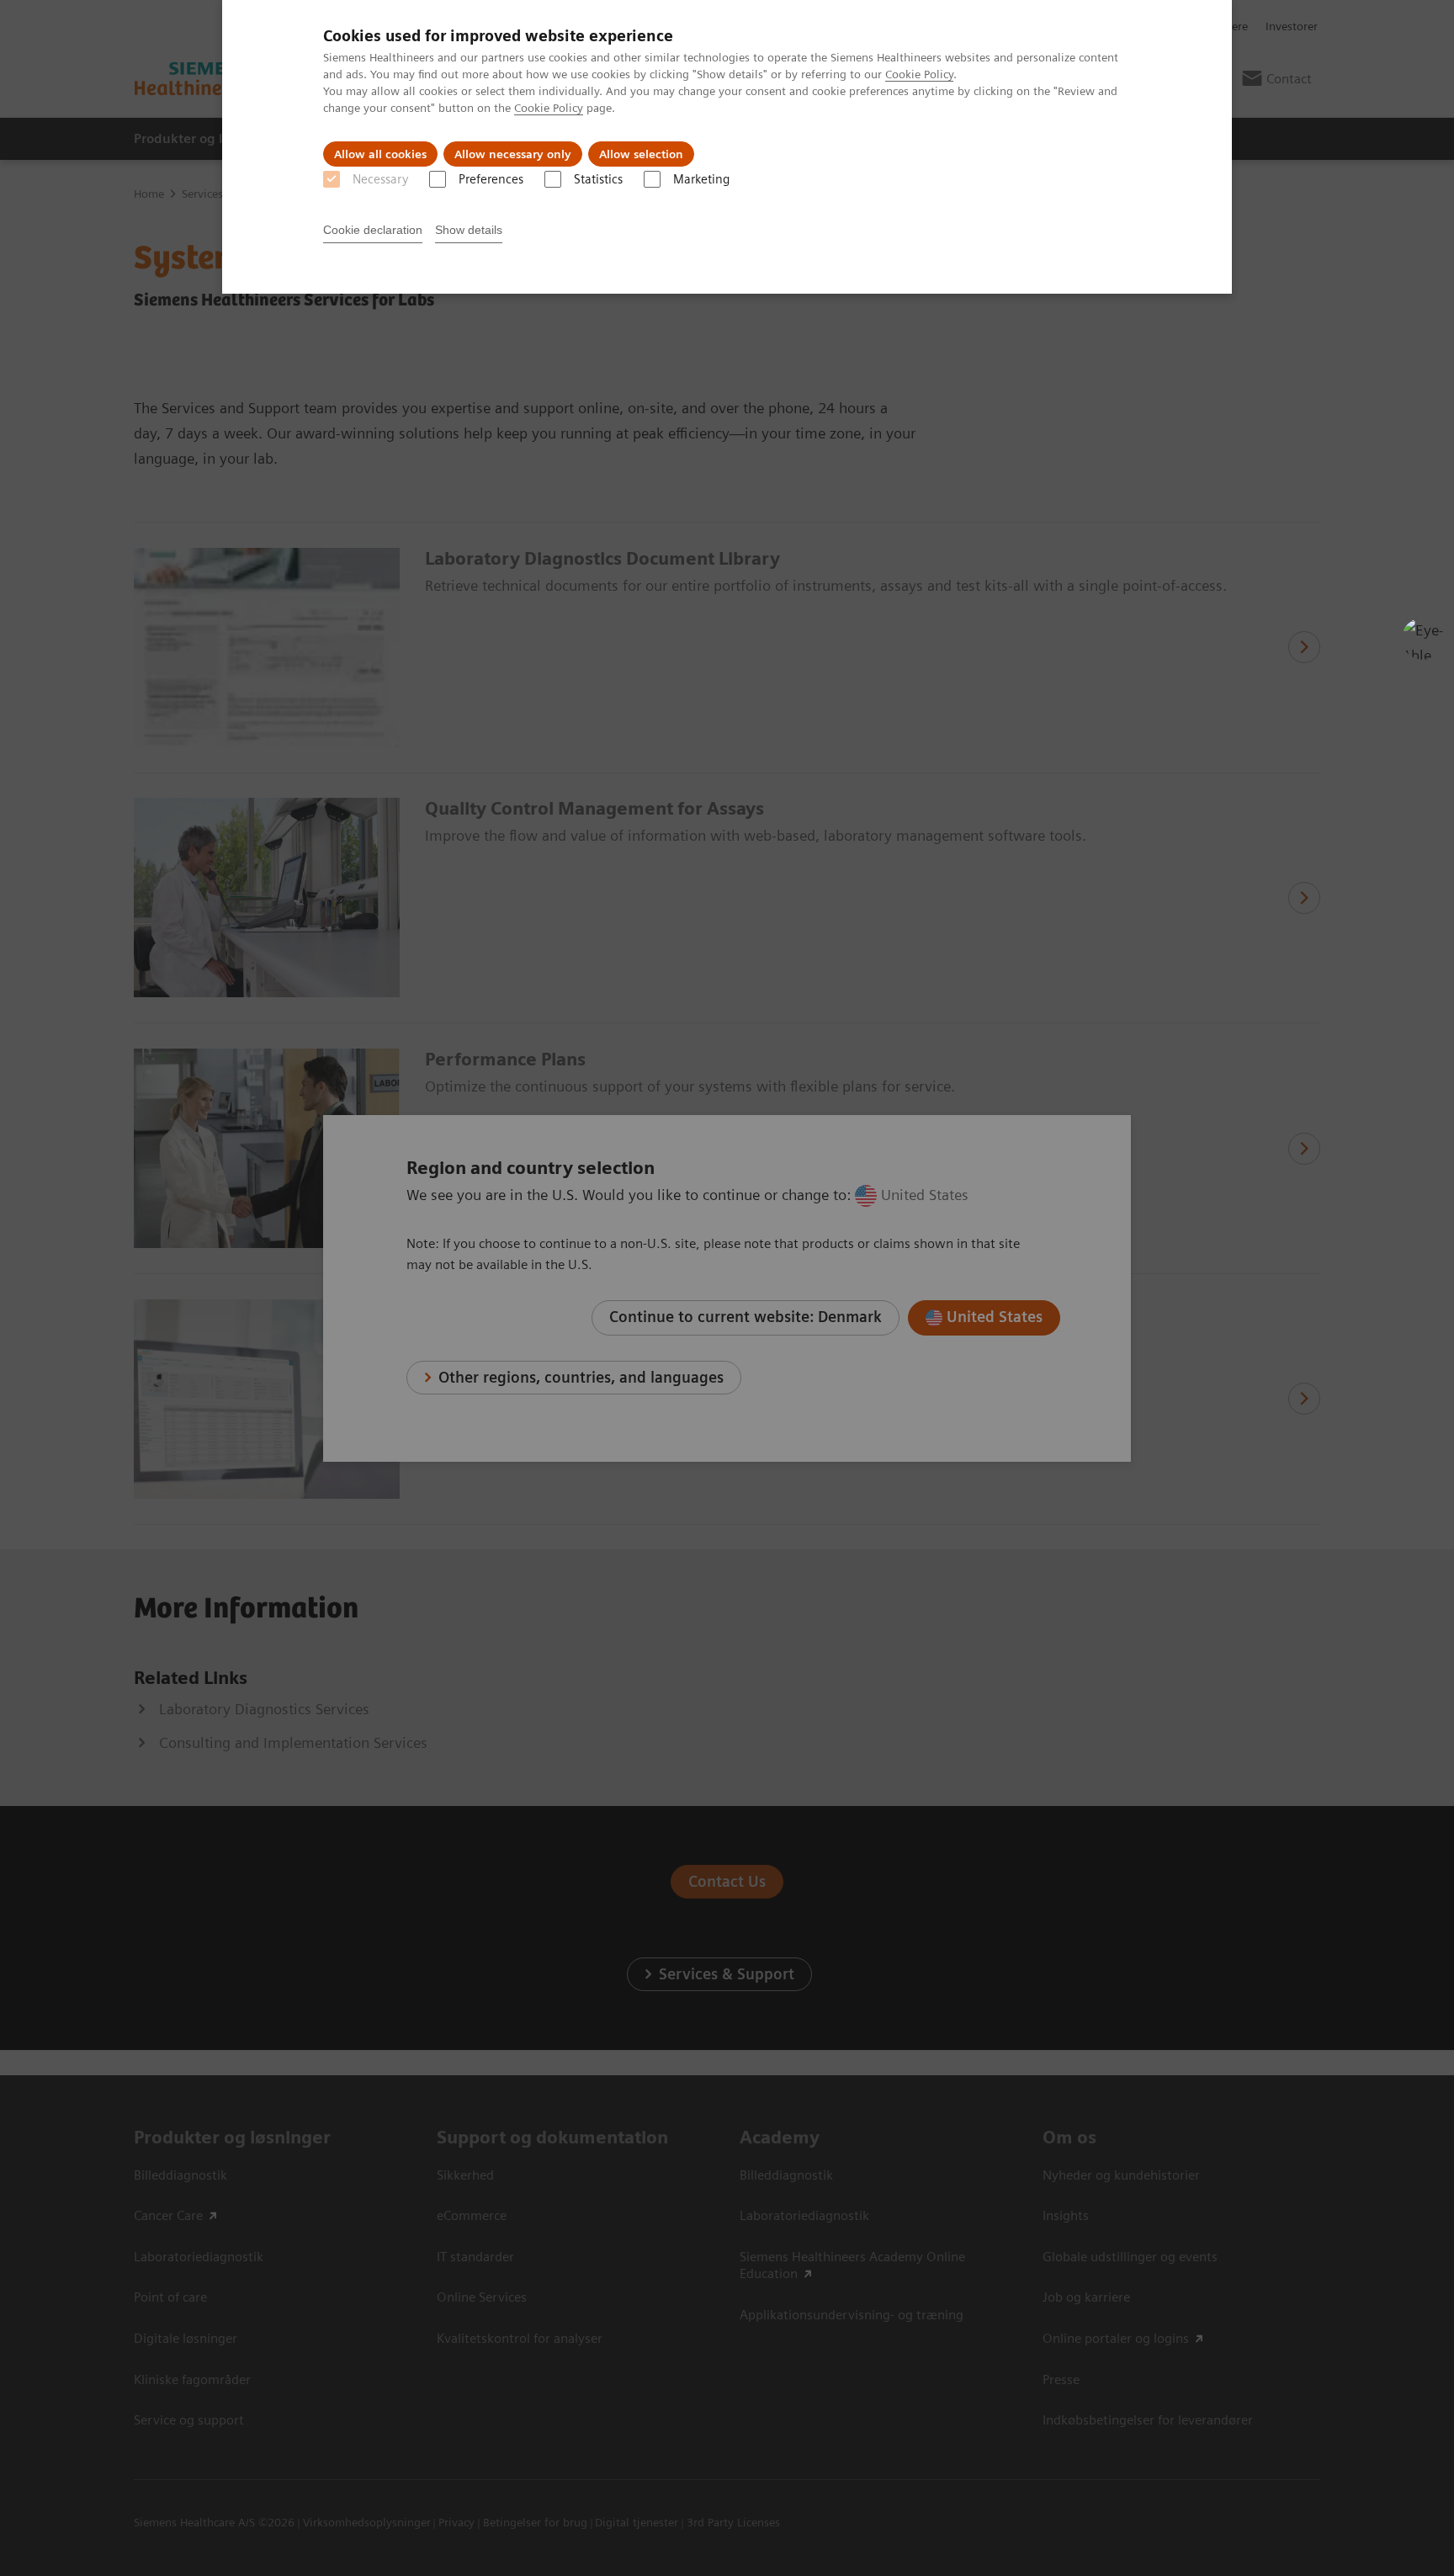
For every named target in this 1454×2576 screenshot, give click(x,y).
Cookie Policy (919, 74)
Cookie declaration (373, 230)
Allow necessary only (513, 154)
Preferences (491, 179)
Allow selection (641, 154)
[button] (1423, 639)
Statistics (598, 179)
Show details (469, 230)
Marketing (701, 179)
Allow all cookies (380, 154)
